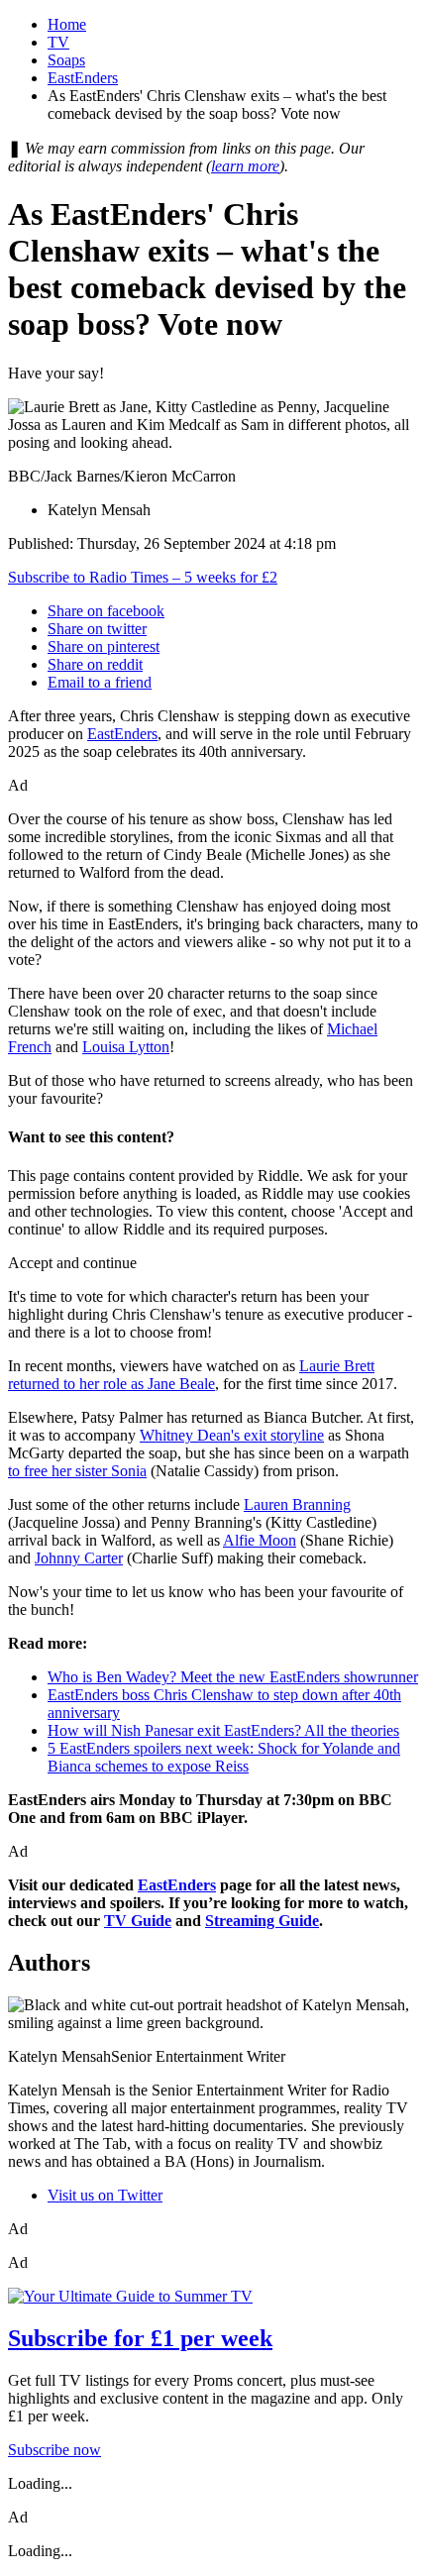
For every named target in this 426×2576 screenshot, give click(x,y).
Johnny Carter (79, 1558)
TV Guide (138, 1921)
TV (58, 42)
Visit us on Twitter (105, 2195)
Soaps (66, 60)
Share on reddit (95, 664)
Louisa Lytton (126, 1047)
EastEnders (83, 78)
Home (67, 24)
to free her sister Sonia (77, 1471)
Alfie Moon (260, 1540)
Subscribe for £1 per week (140, 2338)
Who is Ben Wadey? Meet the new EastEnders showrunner (233, 1677)
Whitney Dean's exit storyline (232, 1435)
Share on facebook (106, 611)
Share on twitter (97, 629)
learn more (245, 166)
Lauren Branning (297, 1504)
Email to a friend (100, 682)
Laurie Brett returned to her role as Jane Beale (191, 1375)
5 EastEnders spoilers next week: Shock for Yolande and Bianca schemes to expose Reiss (224, 1757)
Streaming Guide (262, 1921)
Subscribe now (54, 2450)
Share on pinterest (104, 646)
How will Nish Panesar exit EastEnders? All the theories (223, 1730)
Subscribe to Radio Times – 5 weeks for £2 (143, 577)
